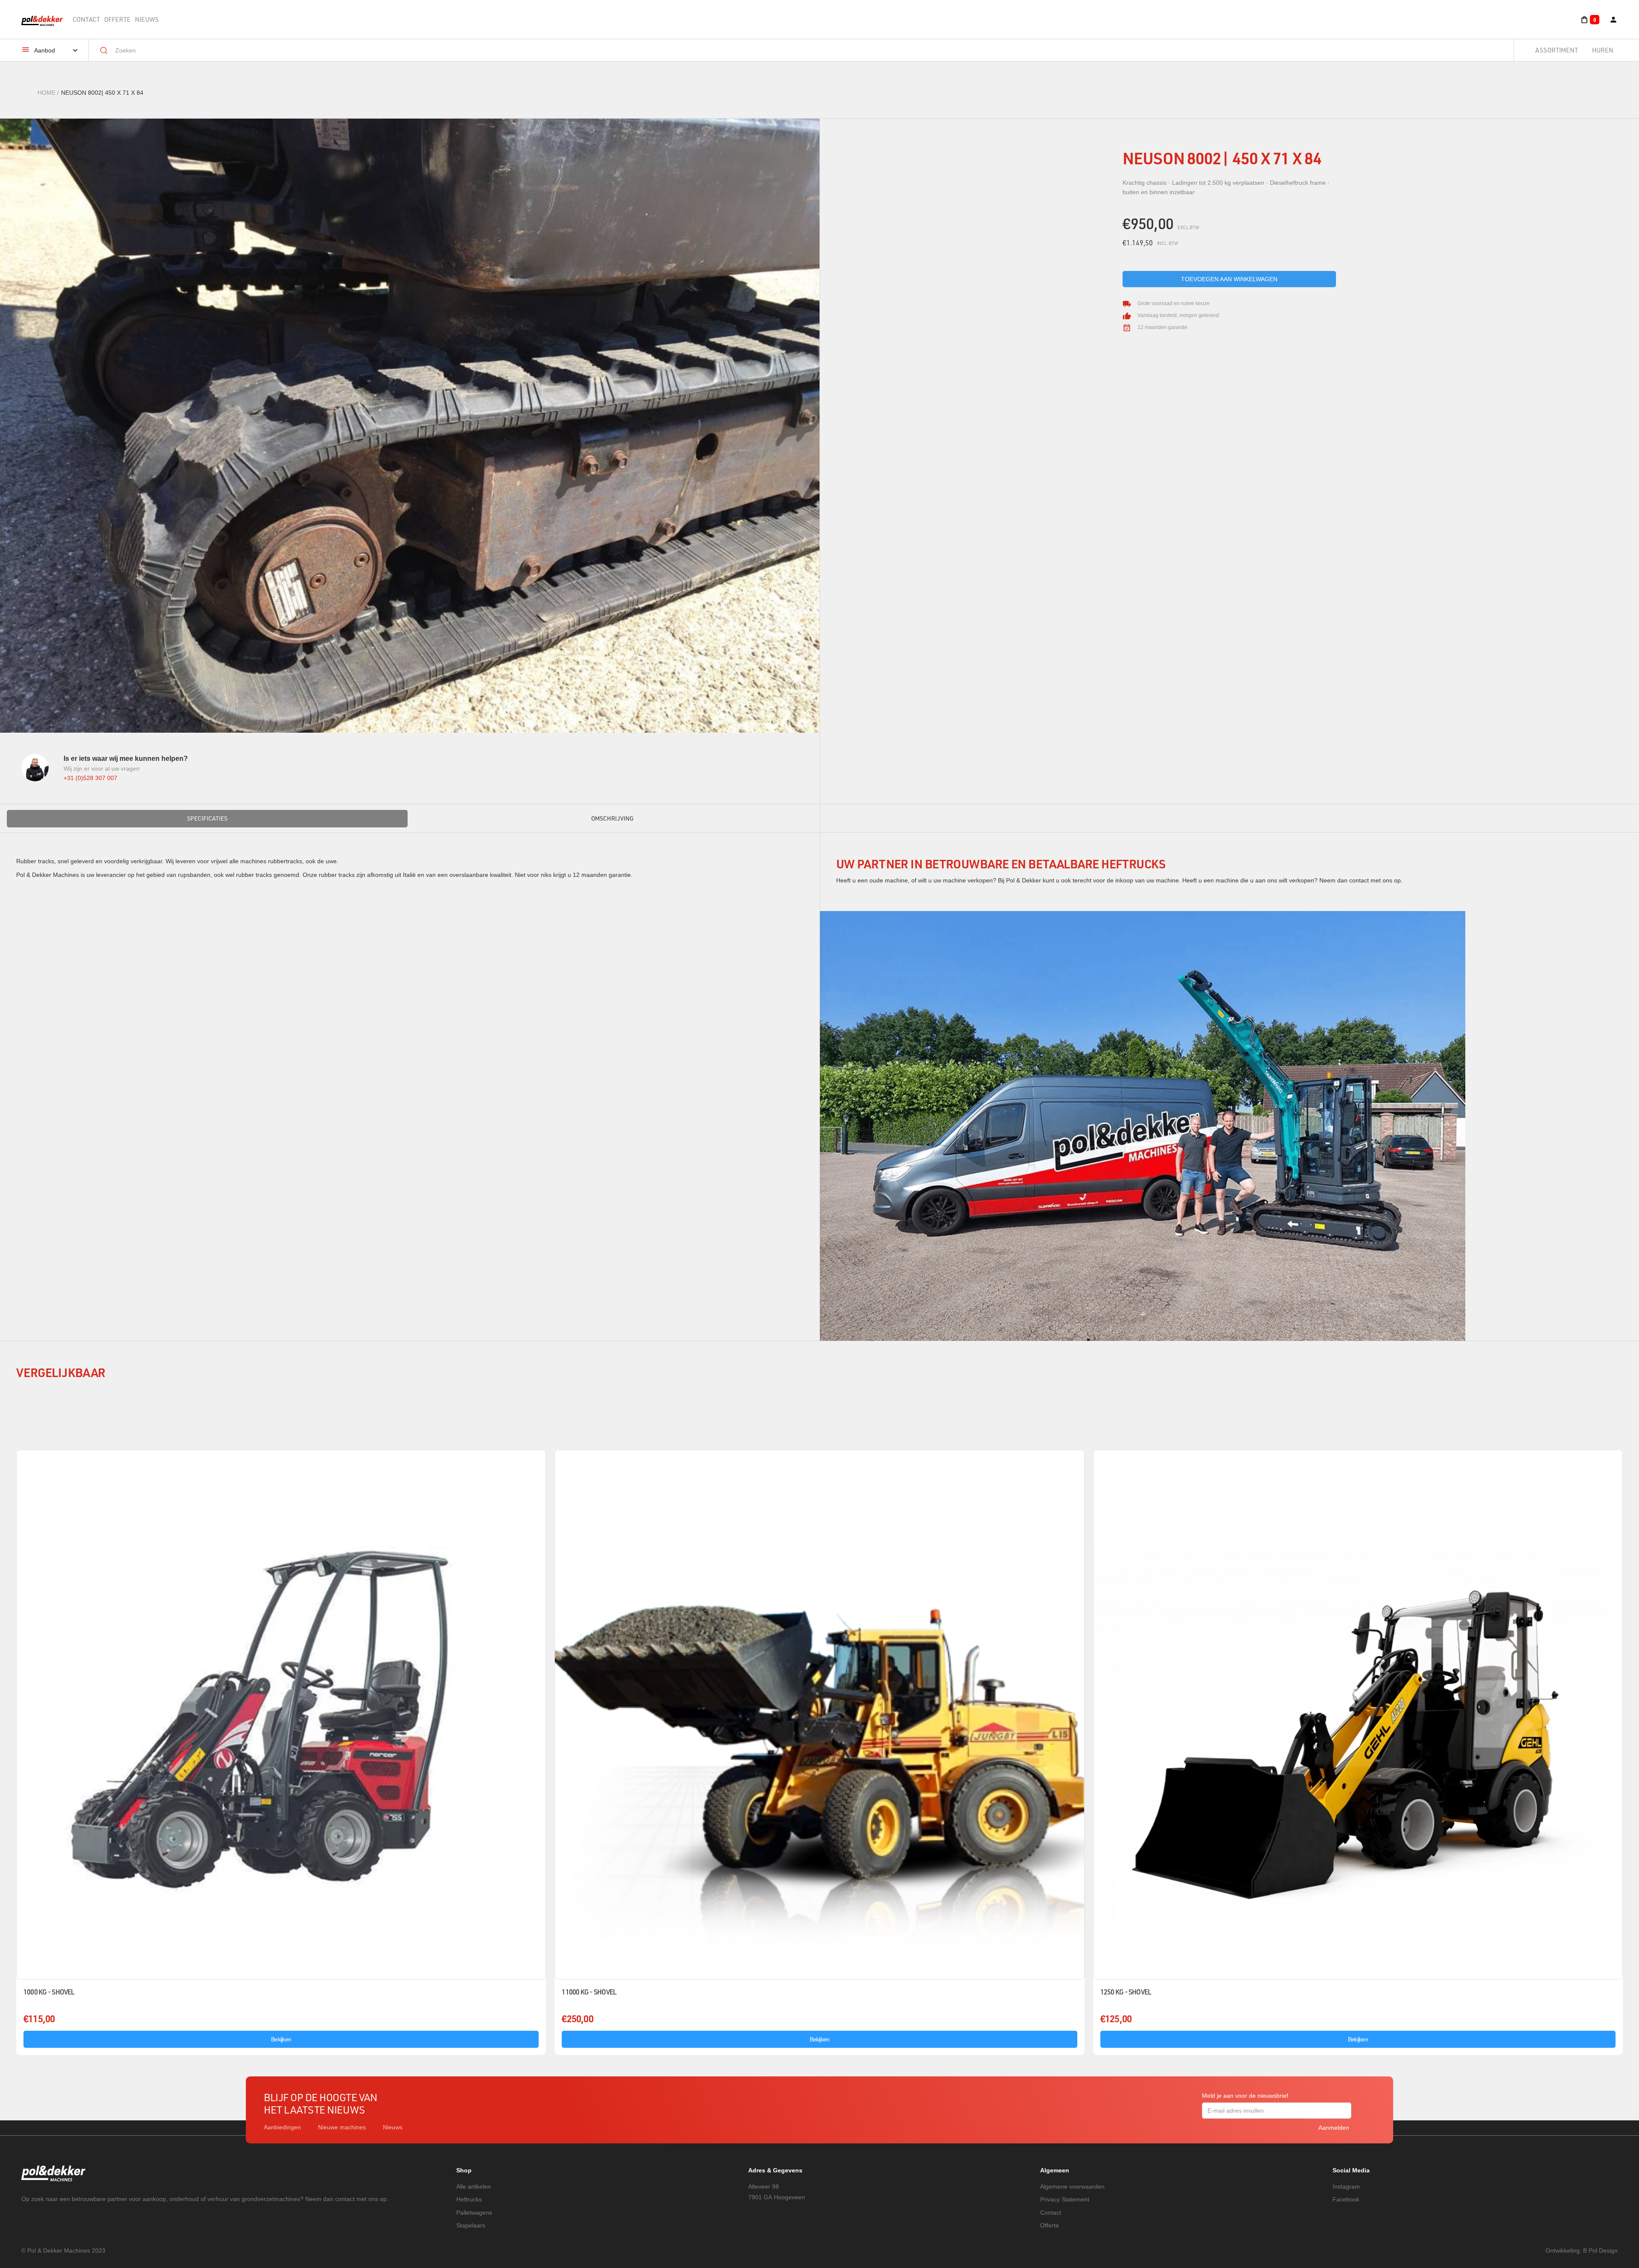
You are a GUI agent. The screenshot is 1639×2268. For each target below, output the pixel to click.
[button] (1590, 20)
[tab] (207, 818)
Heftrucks (469, 2199)
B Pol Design (1600, 2251)
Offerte (117, 19)
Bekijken (281, 2039)
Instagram (1346, 2186)
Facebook (1346, 2199)
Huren (1603, 50)
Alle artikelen (474, 2186)
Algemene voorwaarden (1072, 2186)
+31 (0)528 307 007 (90, 778)
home (47, 93)
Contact (86, 19)
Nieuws (147, 19)
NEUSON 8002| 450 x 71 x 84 (102, 93)
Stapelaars (471, 2225)
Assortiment (1557, 50)
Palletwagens (474, 2213)
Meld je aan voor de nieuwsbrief (1245, 2096)
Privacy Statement (1065, 2199)
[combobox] (808, 50)
